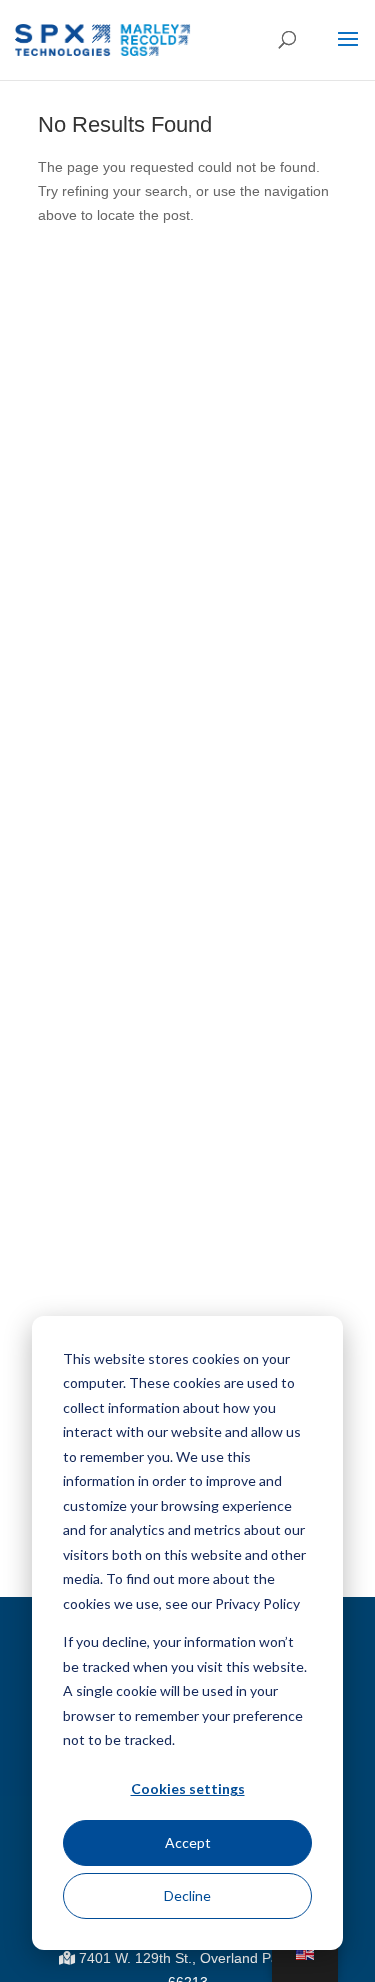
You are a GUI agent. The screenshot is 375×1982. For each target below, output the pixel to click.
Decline (187, 1895)
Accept (188, 1842)
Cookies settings (188, 1788)
